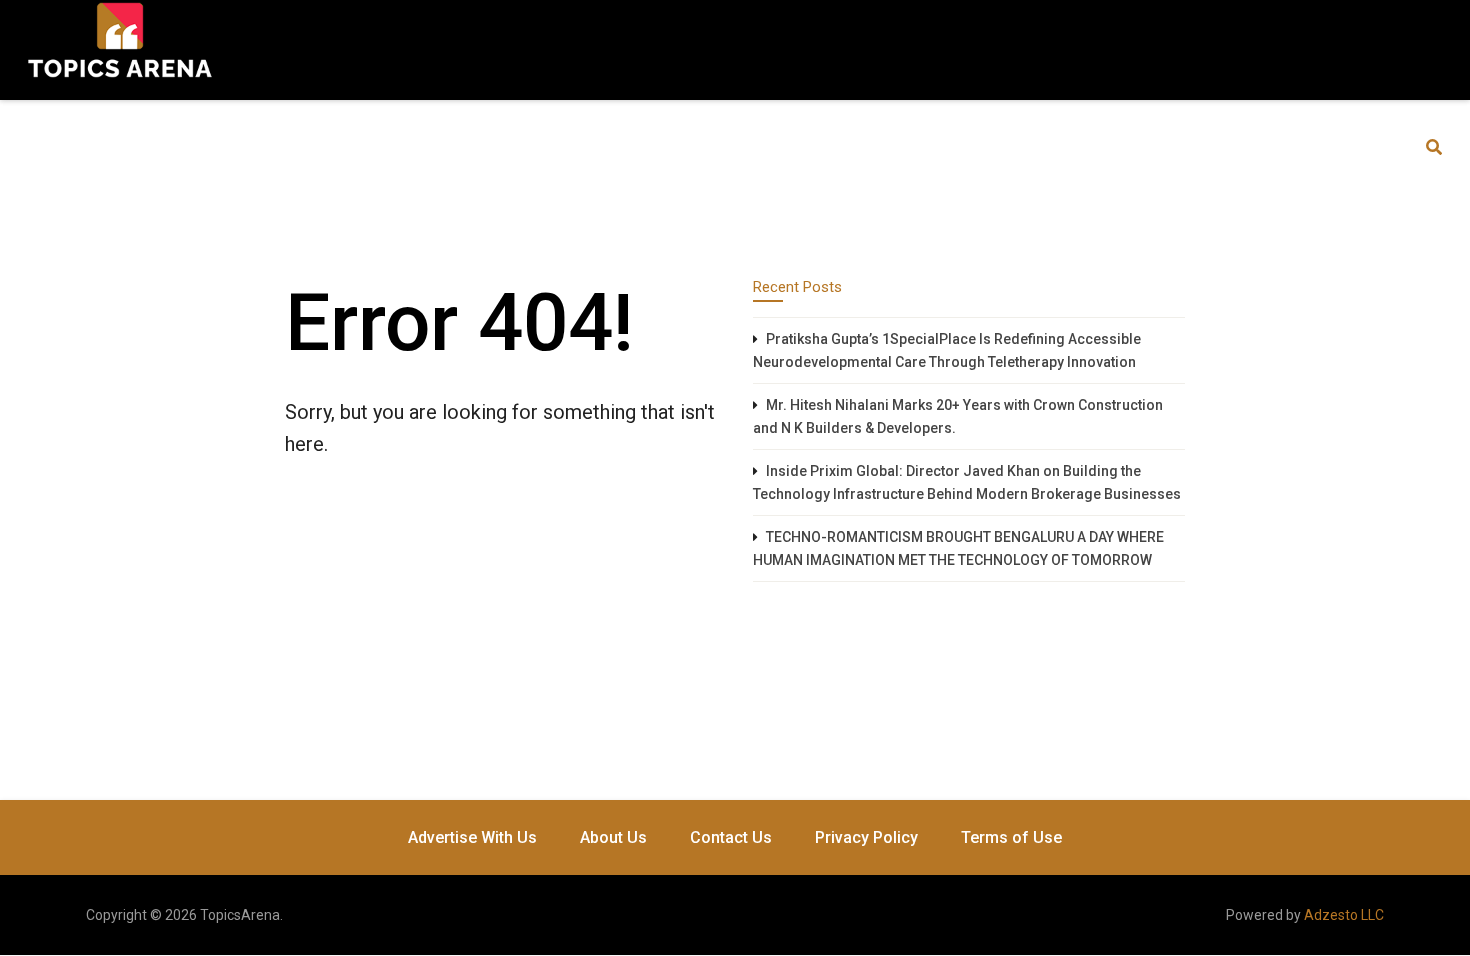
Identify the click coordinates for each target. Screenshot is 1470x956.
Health (719, 147)
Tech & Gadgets (1049, 147)
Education (524, 147)
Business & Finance (382, 147)
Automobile (235, 147)
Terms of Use (1011, 837)
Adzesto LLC (1344, 915)
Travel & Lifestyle (1207, 147)
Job (941, 147)
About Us (613, 837)
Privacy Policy (866, 837)
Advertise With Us (472, 837)
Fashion (627, 147)
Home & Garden (836, 147)
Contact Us (731, 837)
